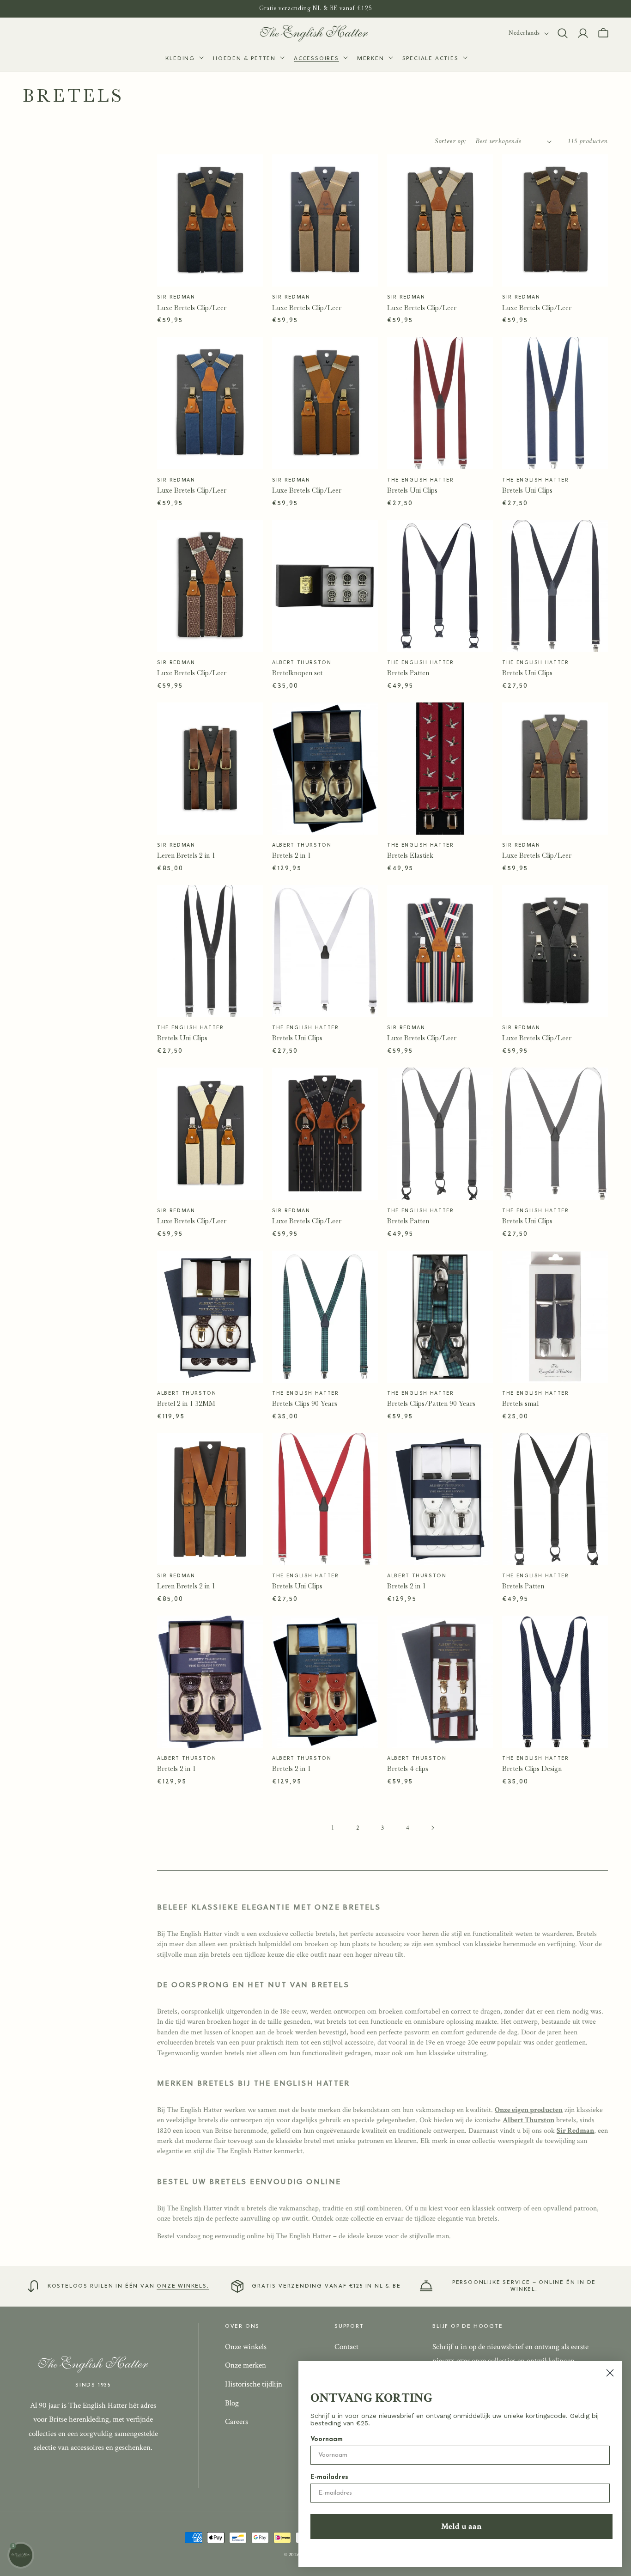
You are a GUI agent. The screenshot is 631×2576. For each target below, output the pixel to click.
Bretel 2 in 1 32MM (186, 1404)
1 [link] (333, 1828)
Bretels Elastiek (410, 855)
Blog (232, 2403)
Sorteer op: (450, 141)
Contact (346, 2347)
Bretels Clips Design (532, 1769)
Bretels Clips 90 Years (305, 1404)
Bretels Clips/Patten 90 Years (431, 1404)
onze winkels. (183, 2286)
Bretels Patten (408, 673)
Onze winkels (246, 2347)
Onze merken (246, 2365)
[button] (184, 59)
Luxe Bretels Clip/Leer (192, 308)
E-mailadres (329, 2477)
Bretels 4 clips (408, 1769)
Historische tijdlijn (254, 2384)
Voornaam (327, 2439)
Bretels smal (520, 1404)
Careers (237, 2422)
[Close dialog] (610, 2373)
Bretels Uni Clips (412, 490)
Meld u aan (461, 2526)
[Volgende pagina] (432, 1828)
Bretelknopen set (297, 673)
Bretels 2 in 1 (291, 855)
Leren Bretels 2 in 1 (186, 855)
